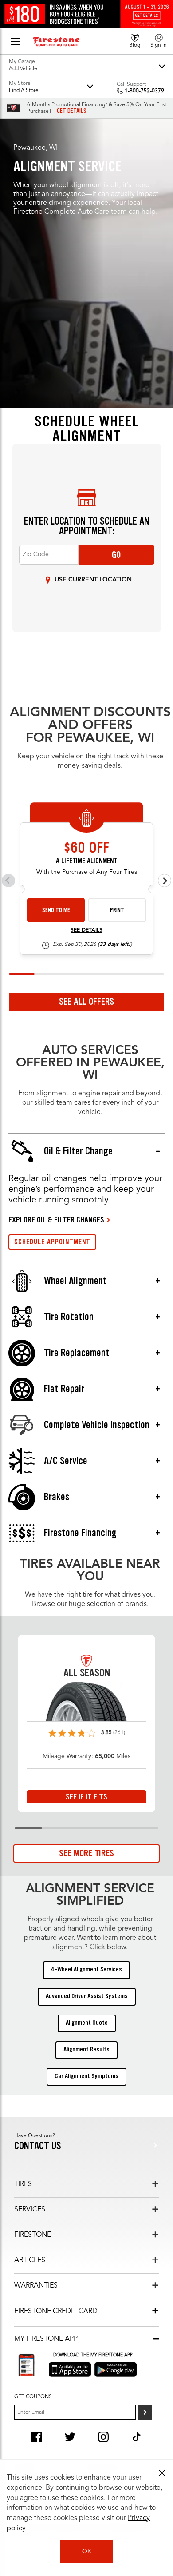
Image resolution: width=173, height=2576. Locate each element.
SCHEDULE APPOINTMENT (52, 1242)
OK (87, 2552)
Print (117, 910)
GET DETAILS (72, 111)
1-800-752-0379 (144, 91)
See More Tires (86, 1853)
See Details (86, 930)
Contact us (38, 2146)
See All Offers (86, 1002)
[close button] (162, 2473)
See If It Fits (86, 1797)
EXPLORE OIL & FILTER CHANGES (56, 1220)
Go (116, 555)
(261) (119, 1733)
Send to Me (56, 910)
